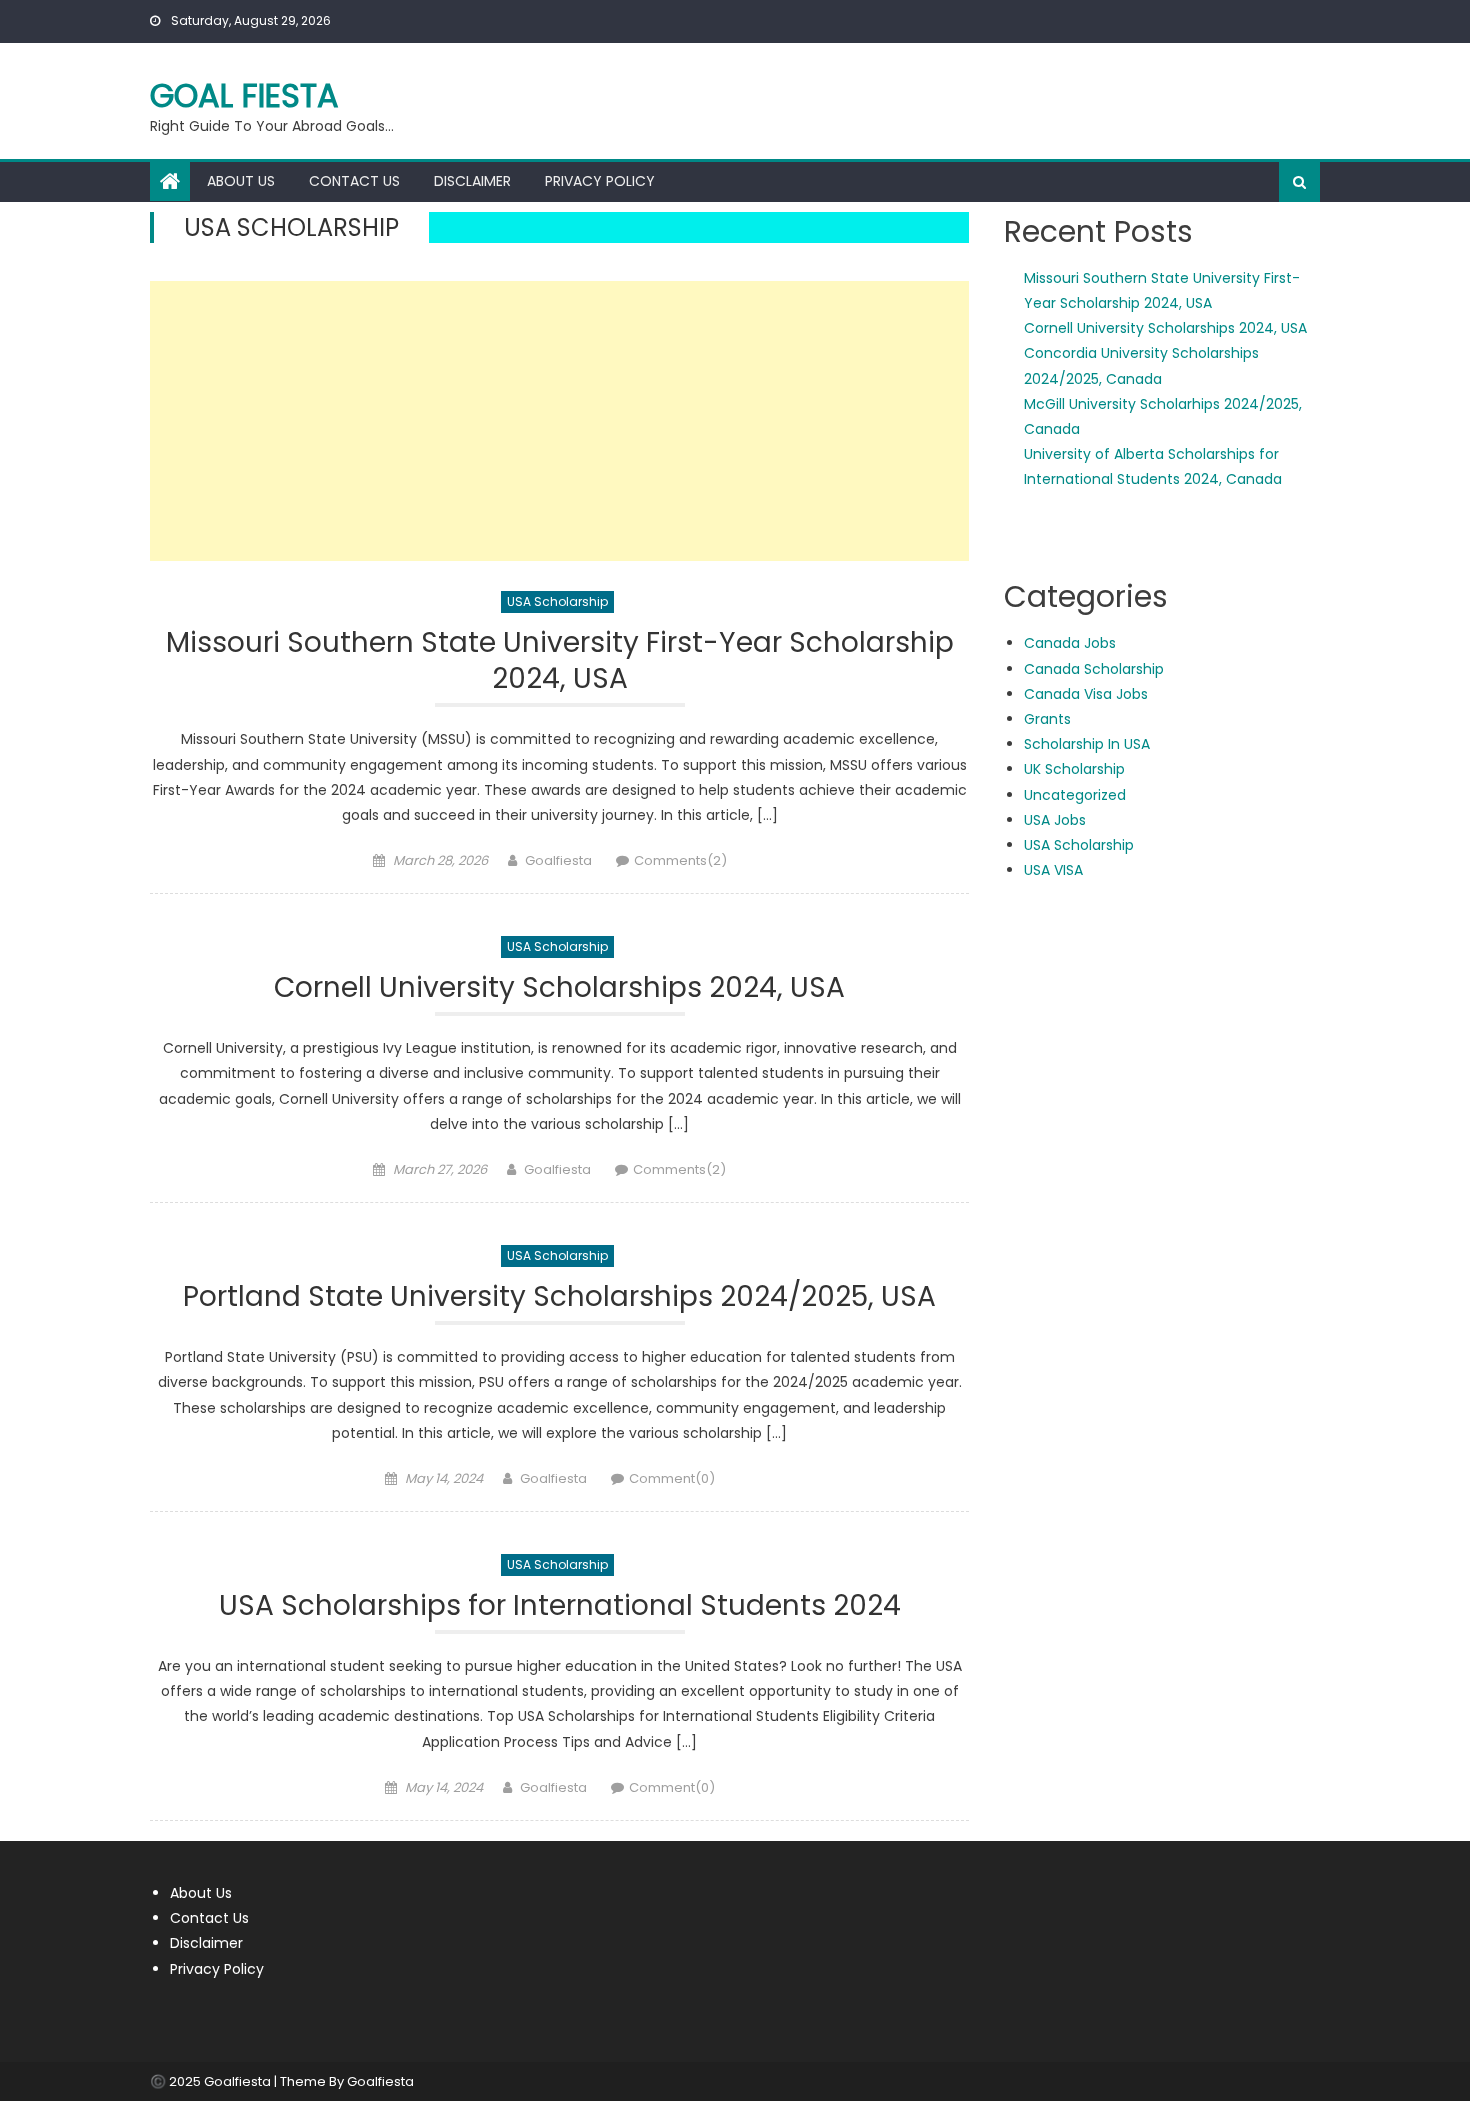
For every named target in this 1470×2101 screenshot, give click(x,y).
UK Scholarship (1074, 769)
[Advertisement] (559, 421)
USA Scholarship (557, 601)
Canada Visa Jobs (1086, 694)
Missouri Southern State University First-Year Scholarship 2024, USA (560, 661)
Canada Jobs (1070, 643)
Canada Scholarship (1094, 669)
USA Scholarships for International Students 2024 (560, 1606)
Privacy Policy (600, 181)
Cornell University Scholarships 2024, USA (559, 988)
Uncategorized (1075, 795)
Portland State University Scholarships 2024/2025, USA (559, 1297)
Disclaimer (472, 181)
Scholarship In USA (1087, 744)
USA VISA (1053, 870)
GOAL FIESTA (244, 95)
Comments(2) (680, 860)
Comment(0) (672, 1478)
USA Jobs (1055, 820)
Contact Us (354, 181)
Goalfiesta (558, 860)
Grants (1047, 719)
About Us (241, 181)
